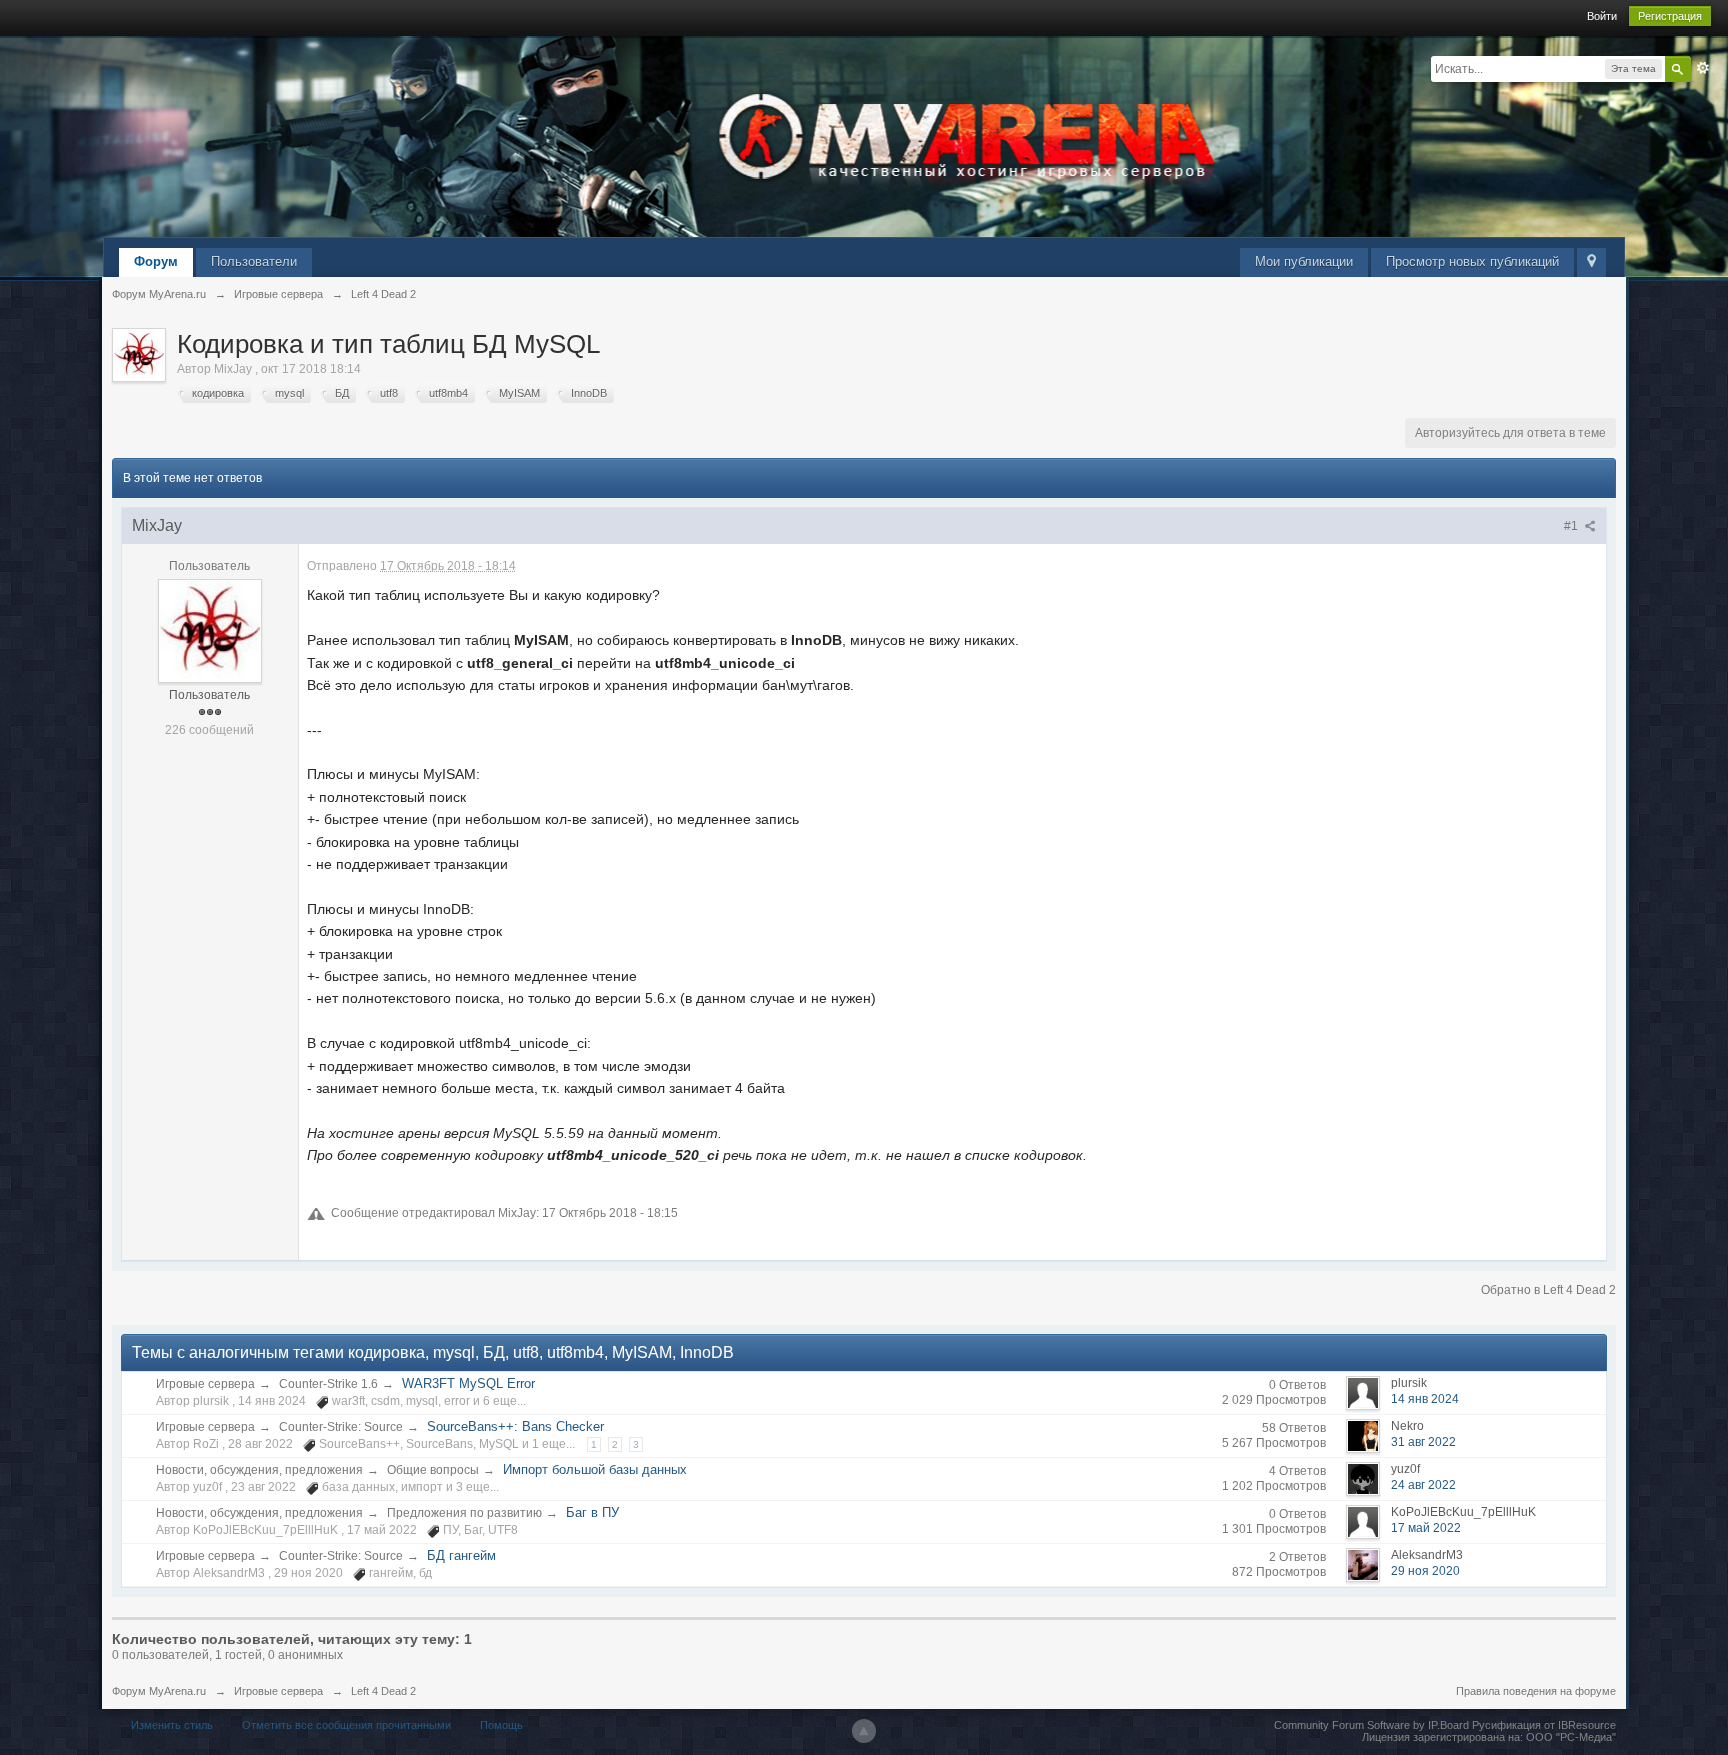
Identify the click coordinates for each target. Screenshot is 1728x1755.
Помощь (501, 1725)
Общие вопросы (433, 1470)
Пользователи (254, 261)
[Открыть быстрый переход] (1591, 262)
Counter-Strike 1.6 (328, 1384)
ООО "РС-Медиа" (1571, 1737)
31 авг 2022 (1423, 1442)
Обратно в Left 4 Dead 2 (1548, 1290)
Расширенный (1703, 68)
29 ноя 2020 (1425, 1571)
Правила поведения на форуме (1536, 1691)
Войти (1602, 16)
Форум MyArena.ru (159, 1691)
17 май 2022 (1426, 1528)
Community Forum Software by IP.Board (1371, 1725)
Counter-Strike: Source (341, 1427)
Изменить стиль (172, 1725)
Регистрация (1670, 16)
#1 (1572, 526)
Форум (156, 261)
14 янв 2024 (1425, 1399)
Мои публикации (1304, 261)
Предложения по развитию (464, 1513)
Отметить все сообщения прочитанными (346, 1725)
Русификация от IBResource (1542, 1725)
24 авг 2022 (1423, 1485)
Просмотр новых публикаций (1472, 261)
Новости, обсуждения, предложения (259, 1470)
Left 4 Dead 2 (383, 1691)
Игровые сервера (205, 1384)
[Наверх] (864, 1731)
